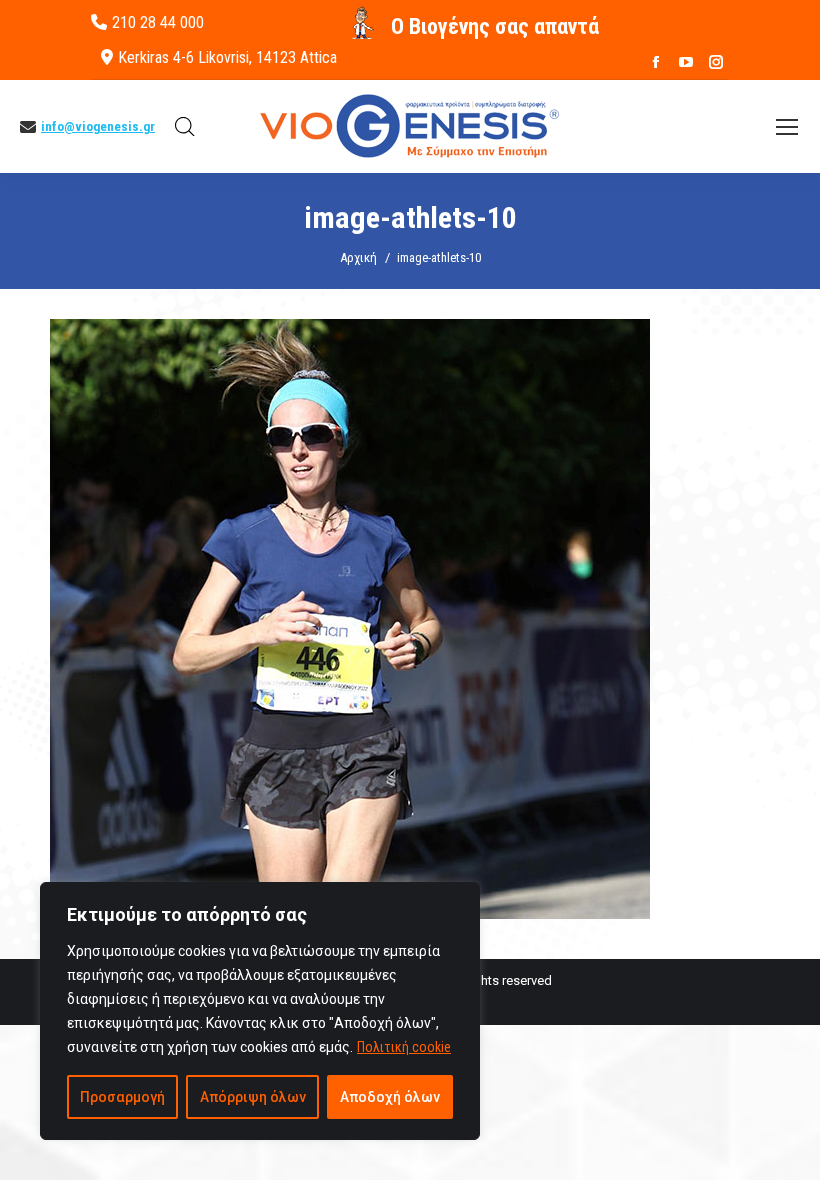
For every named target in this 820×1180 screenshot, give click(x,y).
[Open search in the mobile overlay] (185, 127)
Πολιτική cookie (404, 1047)
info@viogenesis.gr (98, 126)
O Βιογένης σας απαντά (495, 26)
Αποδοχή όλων (390, 1097)
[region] (260, 1011)
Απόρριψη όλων (253, 1097)
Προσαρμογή (122, 1097)
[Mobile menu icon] (787, 127)
